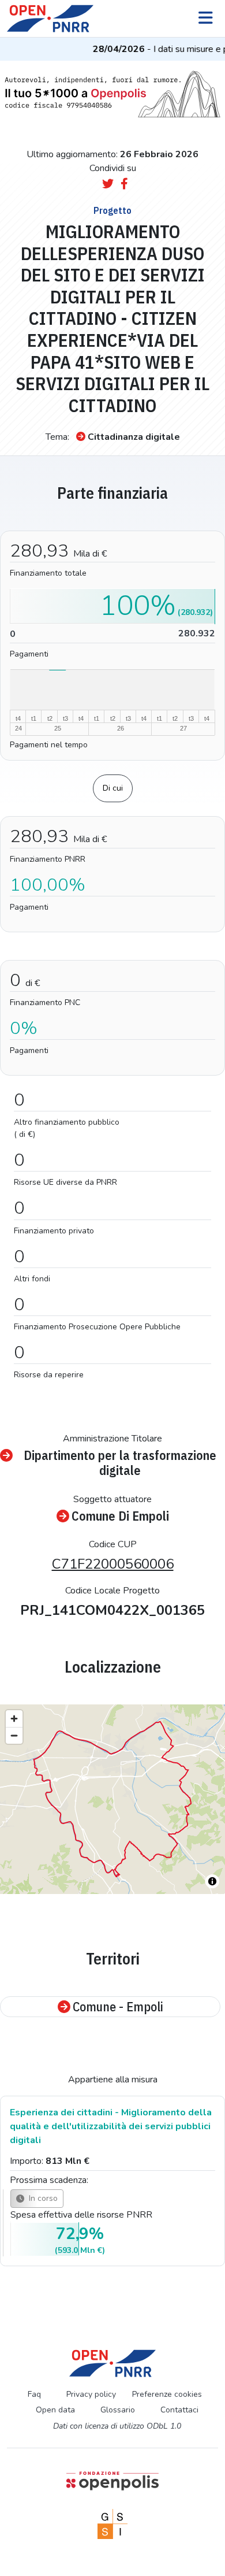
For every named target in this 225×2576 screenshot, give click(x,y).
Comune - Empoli (118, 2007)
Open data (55, 2410)
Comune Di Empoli (120, 1516)
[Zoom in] (14, 1719)
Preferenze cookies (167, 2394)
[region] (112, 1799)
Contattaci (179, 2410)
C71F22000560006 (113, 1564)
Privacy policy (91, 2394)
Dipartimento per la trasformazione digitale (120, 1463)
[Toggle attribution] (212, 1881)
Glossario (118, 2410)
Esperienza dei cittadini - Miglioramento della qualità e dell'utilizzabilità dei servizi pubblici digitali (111, 2126)
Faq (34, 2394)
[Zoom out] (14, 1735)
